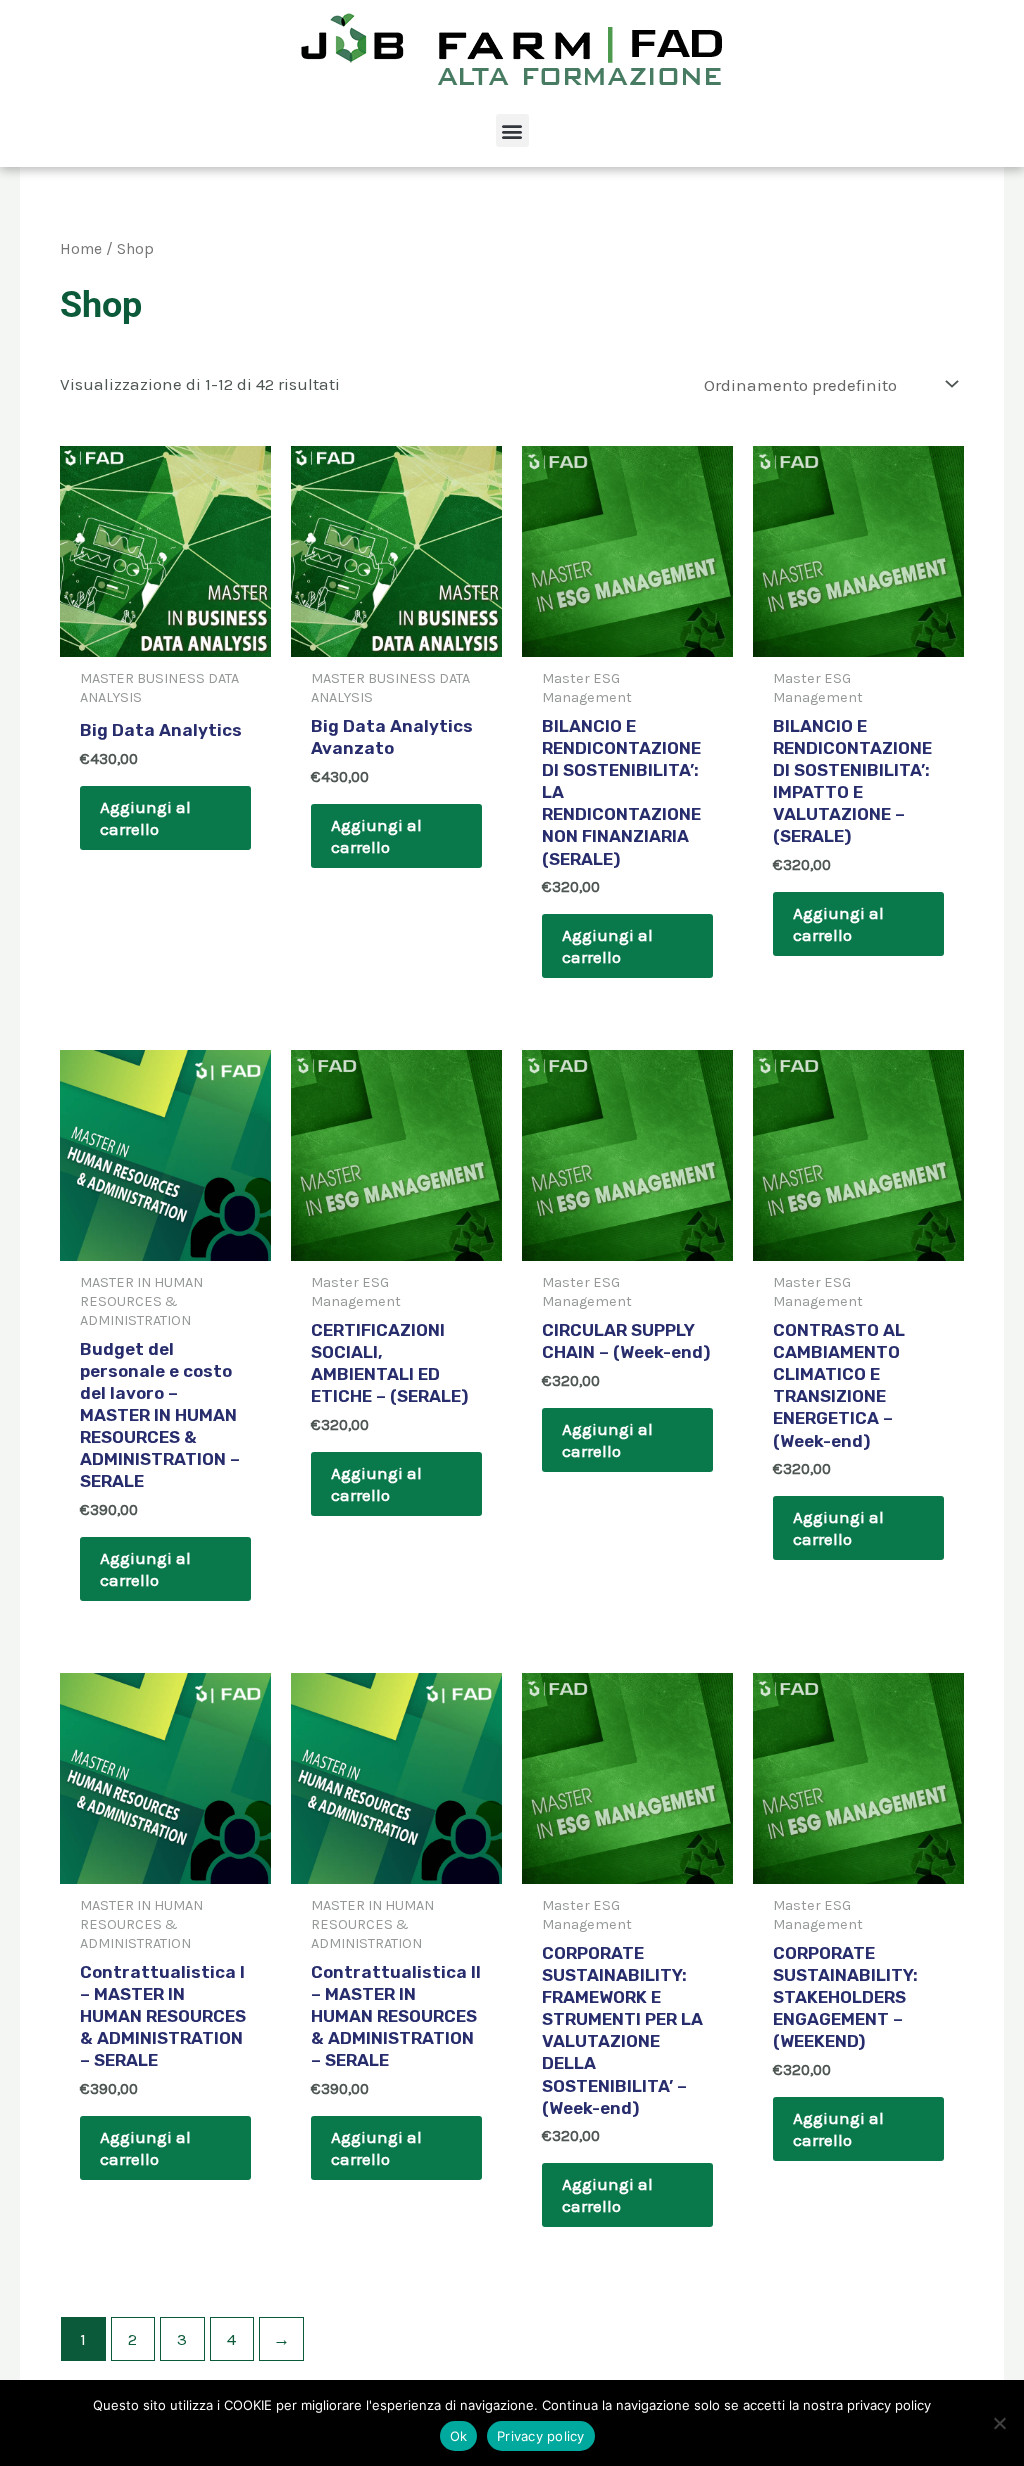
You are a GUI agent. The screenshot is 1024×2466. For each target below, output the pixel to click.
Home (81, 249)
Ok (459, 2436)
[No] (999, 2423)
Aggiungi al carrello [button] (145, 818)
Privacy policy (541, 2436)
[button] (512, 130)
